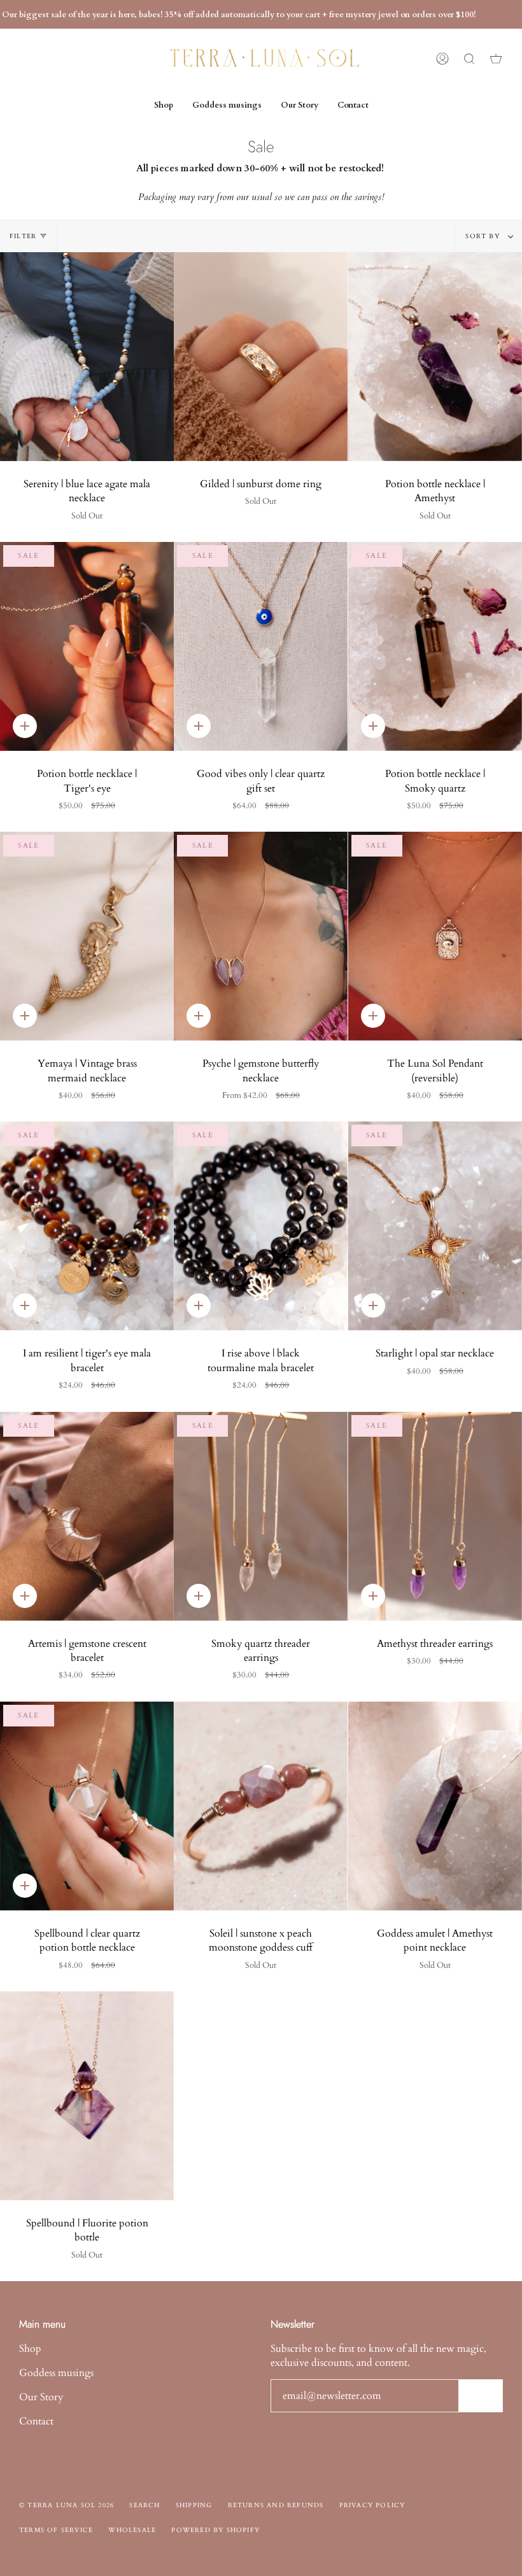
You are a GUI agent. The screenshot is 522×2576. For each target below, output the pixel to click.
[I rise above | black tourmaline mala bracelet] (261, 1226)
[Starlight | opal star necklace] (435, 1226)
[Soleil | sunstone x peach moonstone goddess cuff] (261, 1806)
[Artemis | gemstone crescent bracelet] (87, 1516)
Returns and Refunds (276, 2505)
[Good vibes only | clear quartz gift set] (261, 646)
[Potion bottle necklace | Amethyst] (435, 357)
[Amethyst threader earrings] (435, 1516)
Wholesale (132, 2530)
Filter (23, 236)
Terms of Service (56, 2530)
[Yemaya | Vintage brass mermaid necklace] (87, 936)
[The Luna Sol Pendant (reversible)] (435, 936)
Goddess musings (56, 2373)
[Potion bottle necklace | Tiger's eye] (87, 646)
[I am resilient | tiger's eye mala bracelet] (87, 1226)
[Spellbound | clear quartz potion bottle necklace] (87, 1806)
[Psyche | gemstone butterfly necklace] (261, 936)
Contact (36, 2421)
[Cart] (496, 59)
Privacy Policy (372, 2505)
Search (145, 2505)
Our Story (41, 2397)
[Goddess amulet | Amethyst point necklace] (435, 1806)
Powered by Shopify (215, 2530)
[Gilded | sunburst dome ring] (261, 357)
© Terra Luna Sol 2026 (67, 2505)
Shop (30, 2349)
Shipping (194, 2505)
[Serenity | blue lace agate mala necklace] (87, 357)
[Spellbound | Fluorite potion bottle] (87, 2096)
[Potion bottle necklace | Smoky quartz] (435, 646)
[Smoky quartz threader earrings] (261, 1516)
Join (480, 2395)
